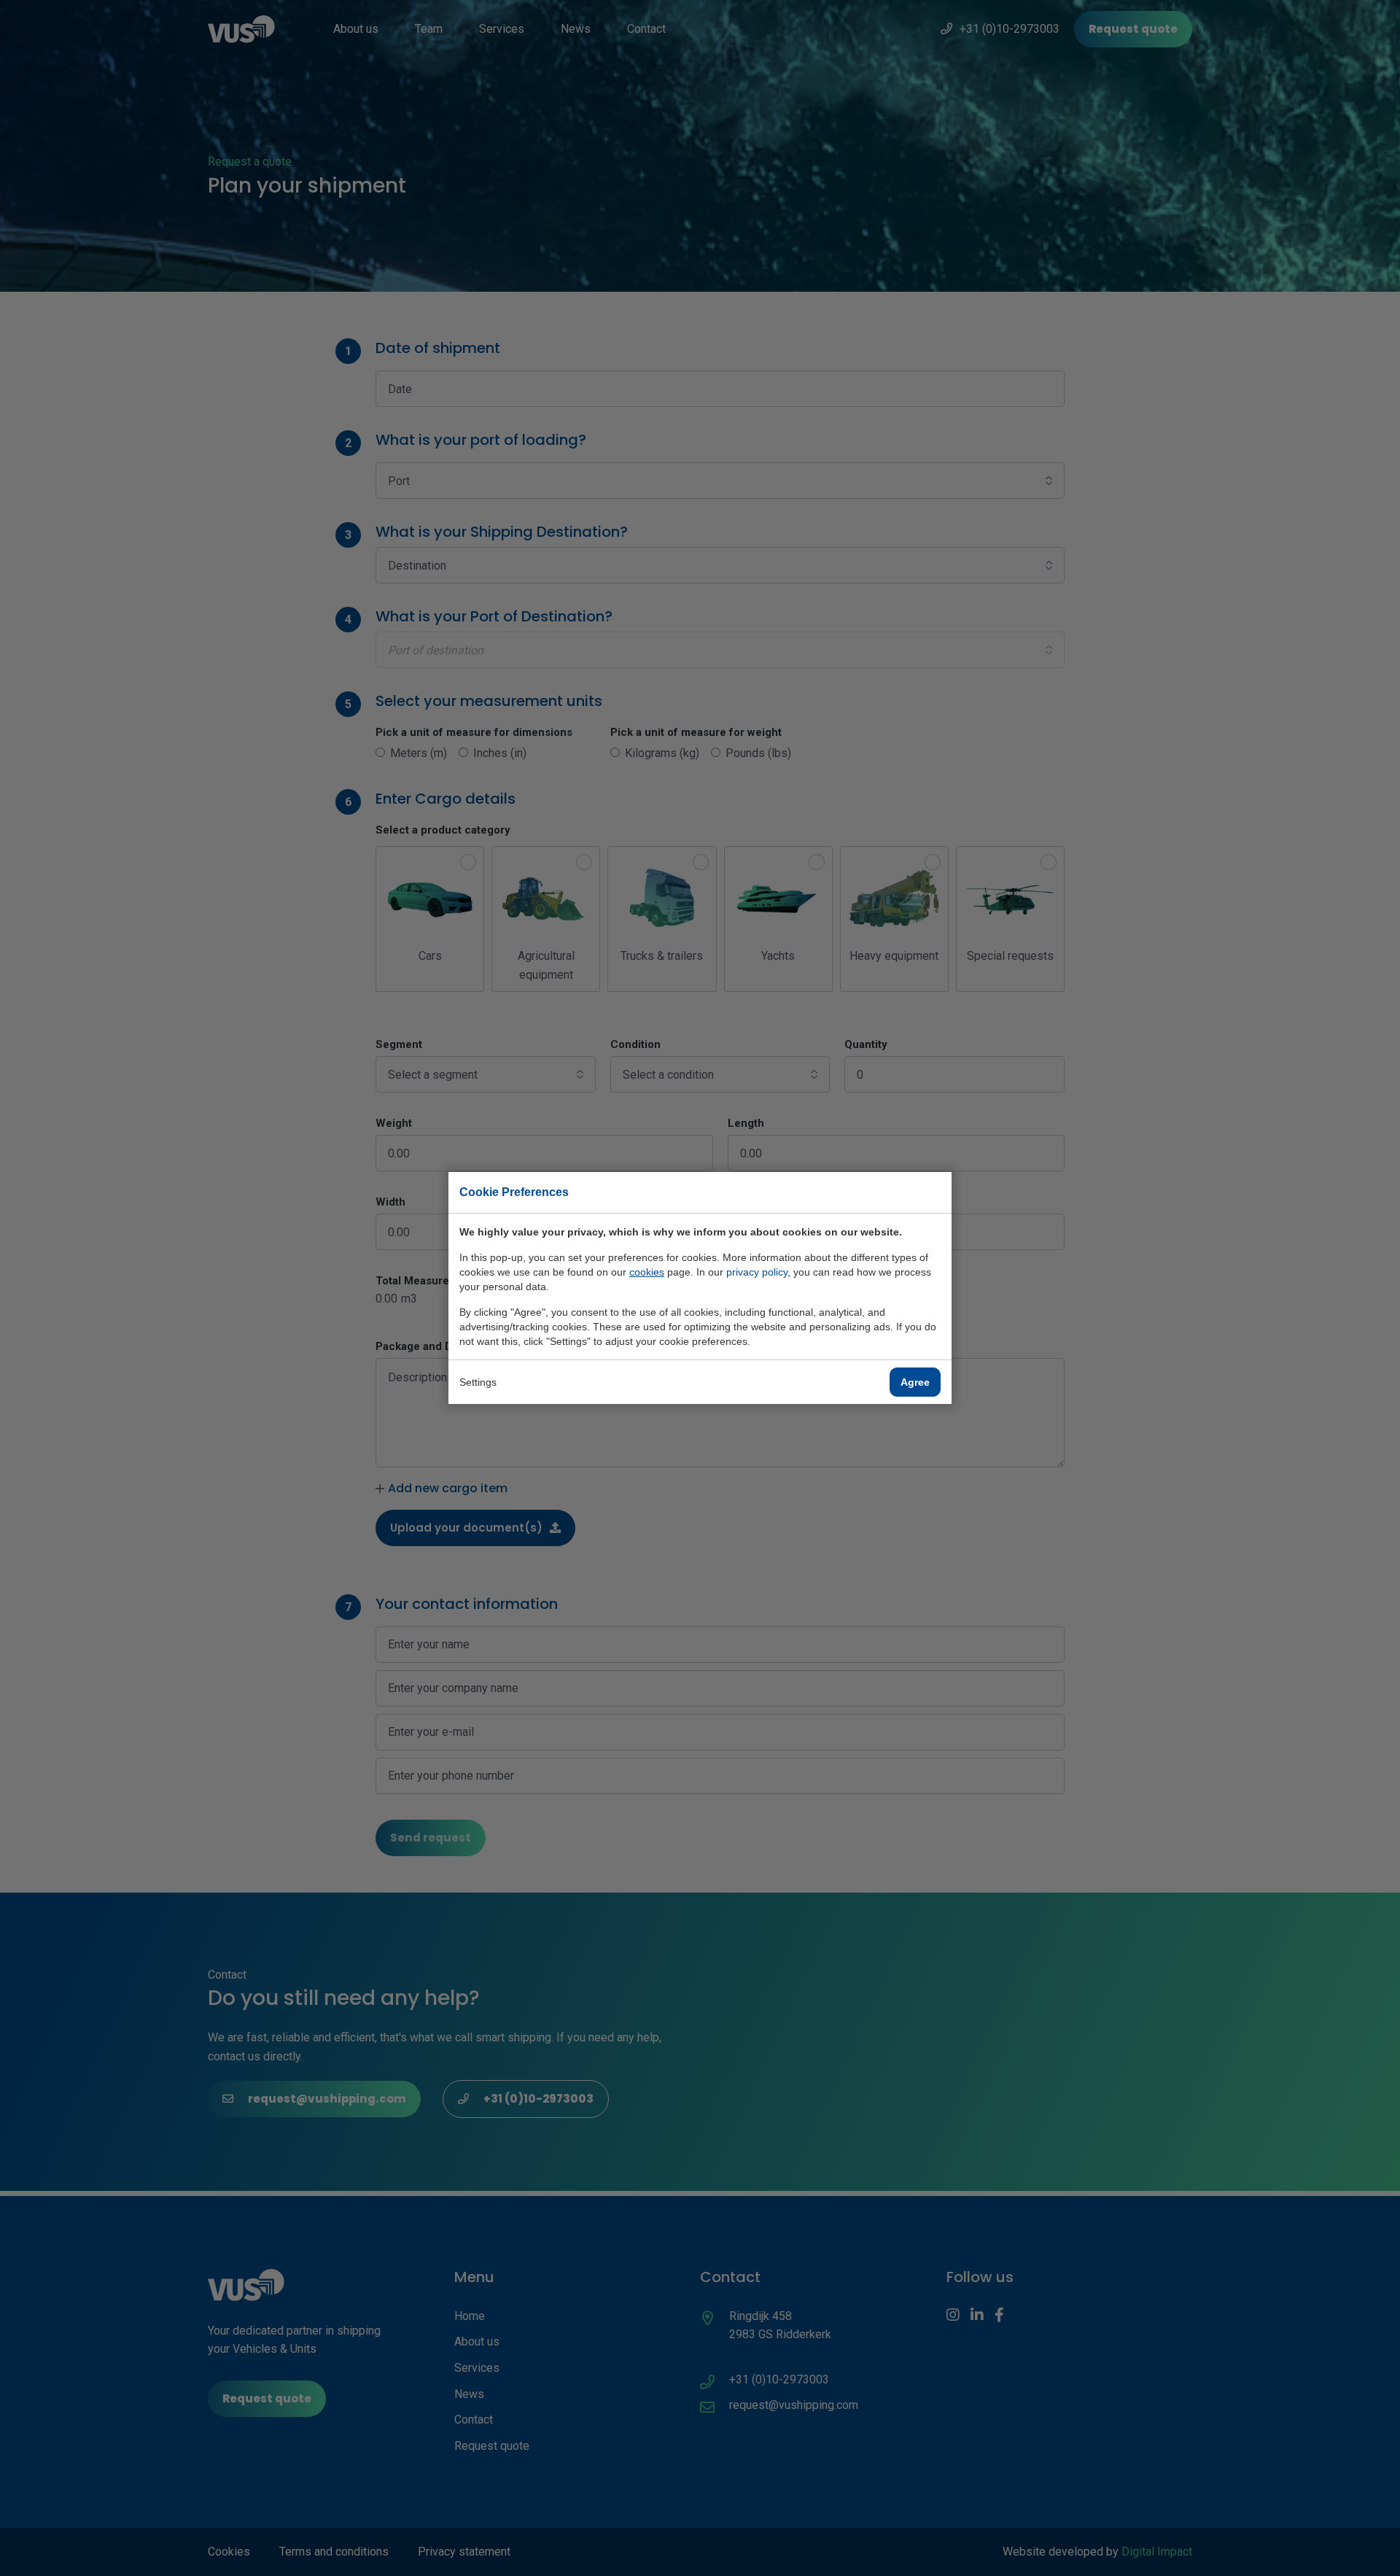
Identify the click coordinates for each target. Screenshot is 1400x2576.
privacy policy (757, 1272)
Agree (915, 1382)
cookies (647, 1272)
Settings (478, 1382)
